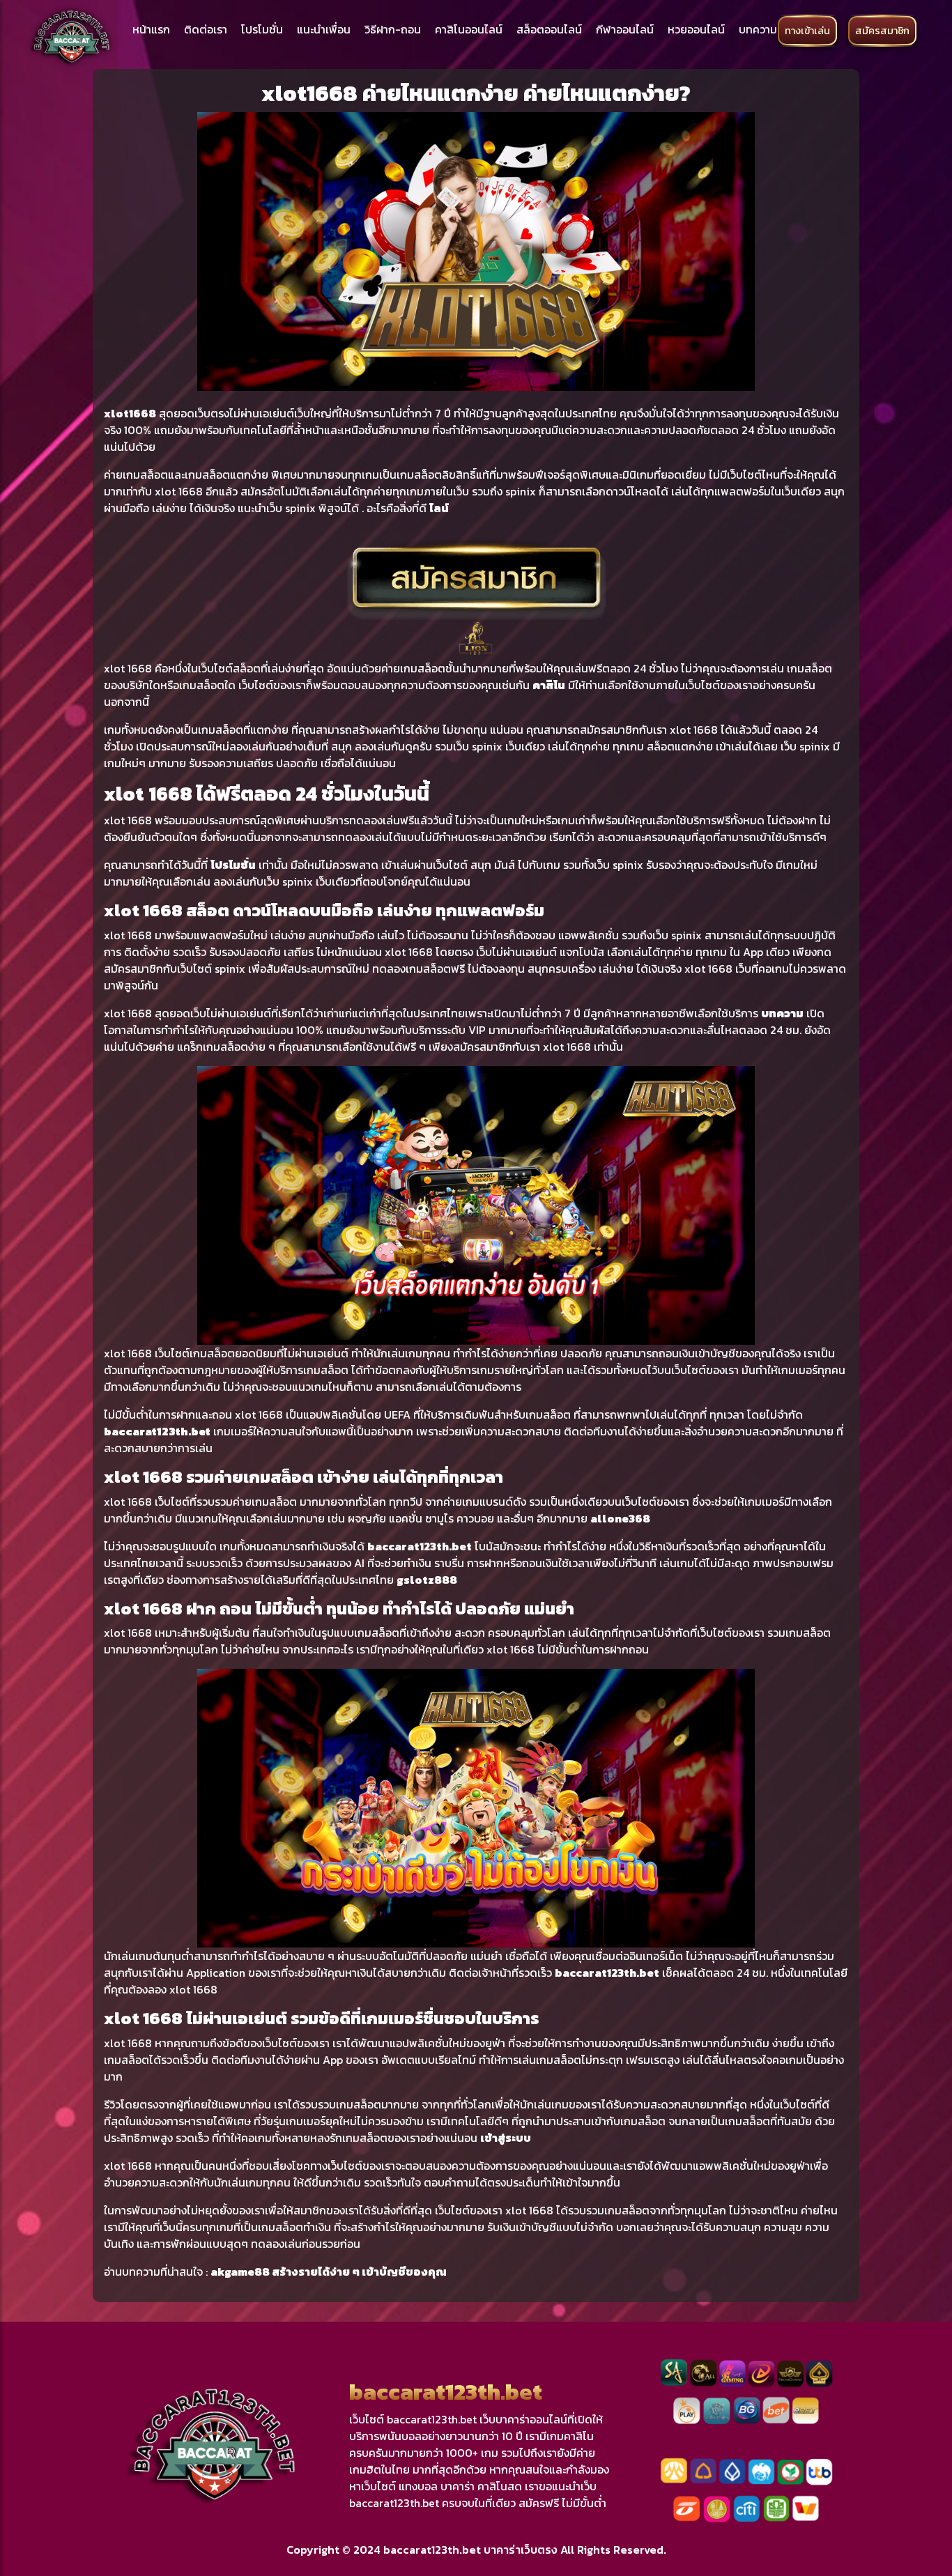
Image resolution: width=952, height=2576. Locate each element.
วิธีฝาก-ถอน (393, 29)
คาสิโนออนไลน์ (469, 29)
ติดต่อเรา (206, 29)
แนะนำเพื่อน (324, 29)
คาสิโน (549, 685)
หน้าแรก (151, 29)
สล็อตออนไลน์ (549, 29)
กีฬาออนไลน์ (625, 29)
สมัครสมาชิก (882, 31)
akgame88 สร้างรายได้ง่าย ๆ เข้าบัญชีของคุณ (329, 2272)
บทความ (758, 29)
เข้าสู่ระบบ (506, 2138)
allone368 (620, 1518)
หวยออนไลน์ (696, 29)
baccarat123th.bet (157, 1431)
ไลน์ (439, 508)
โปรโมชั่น (262, 29)
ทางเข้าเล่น (807, 31)
